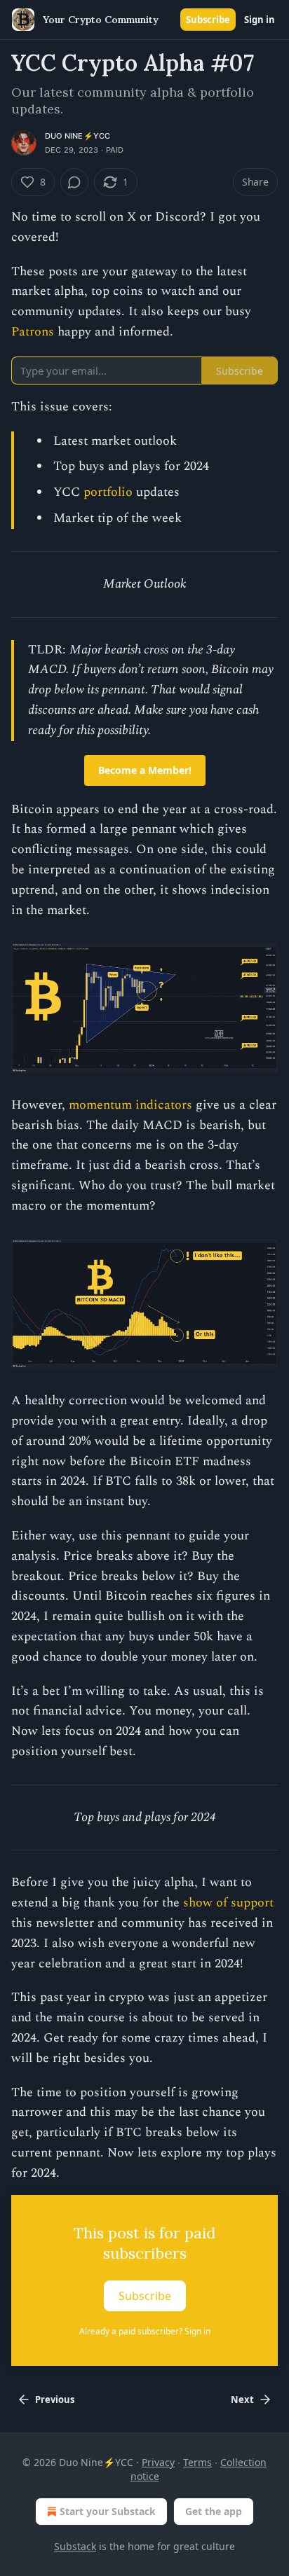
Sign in (260, 20)
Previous (55, 2400)
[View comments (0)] (74, 182)
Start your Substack (108, 2511)
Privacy (158, 2462)
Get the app (214, 2511)
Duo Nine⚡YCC (78, 136)
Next (242, 2400)
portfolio (108, 492)
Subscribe (208, 20)
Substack (75, 2546)
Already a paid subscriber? (145, 2331)
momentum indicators (130, 1105)
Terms (197, 2462)
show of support (228, 1903)
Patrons (33, 332)
